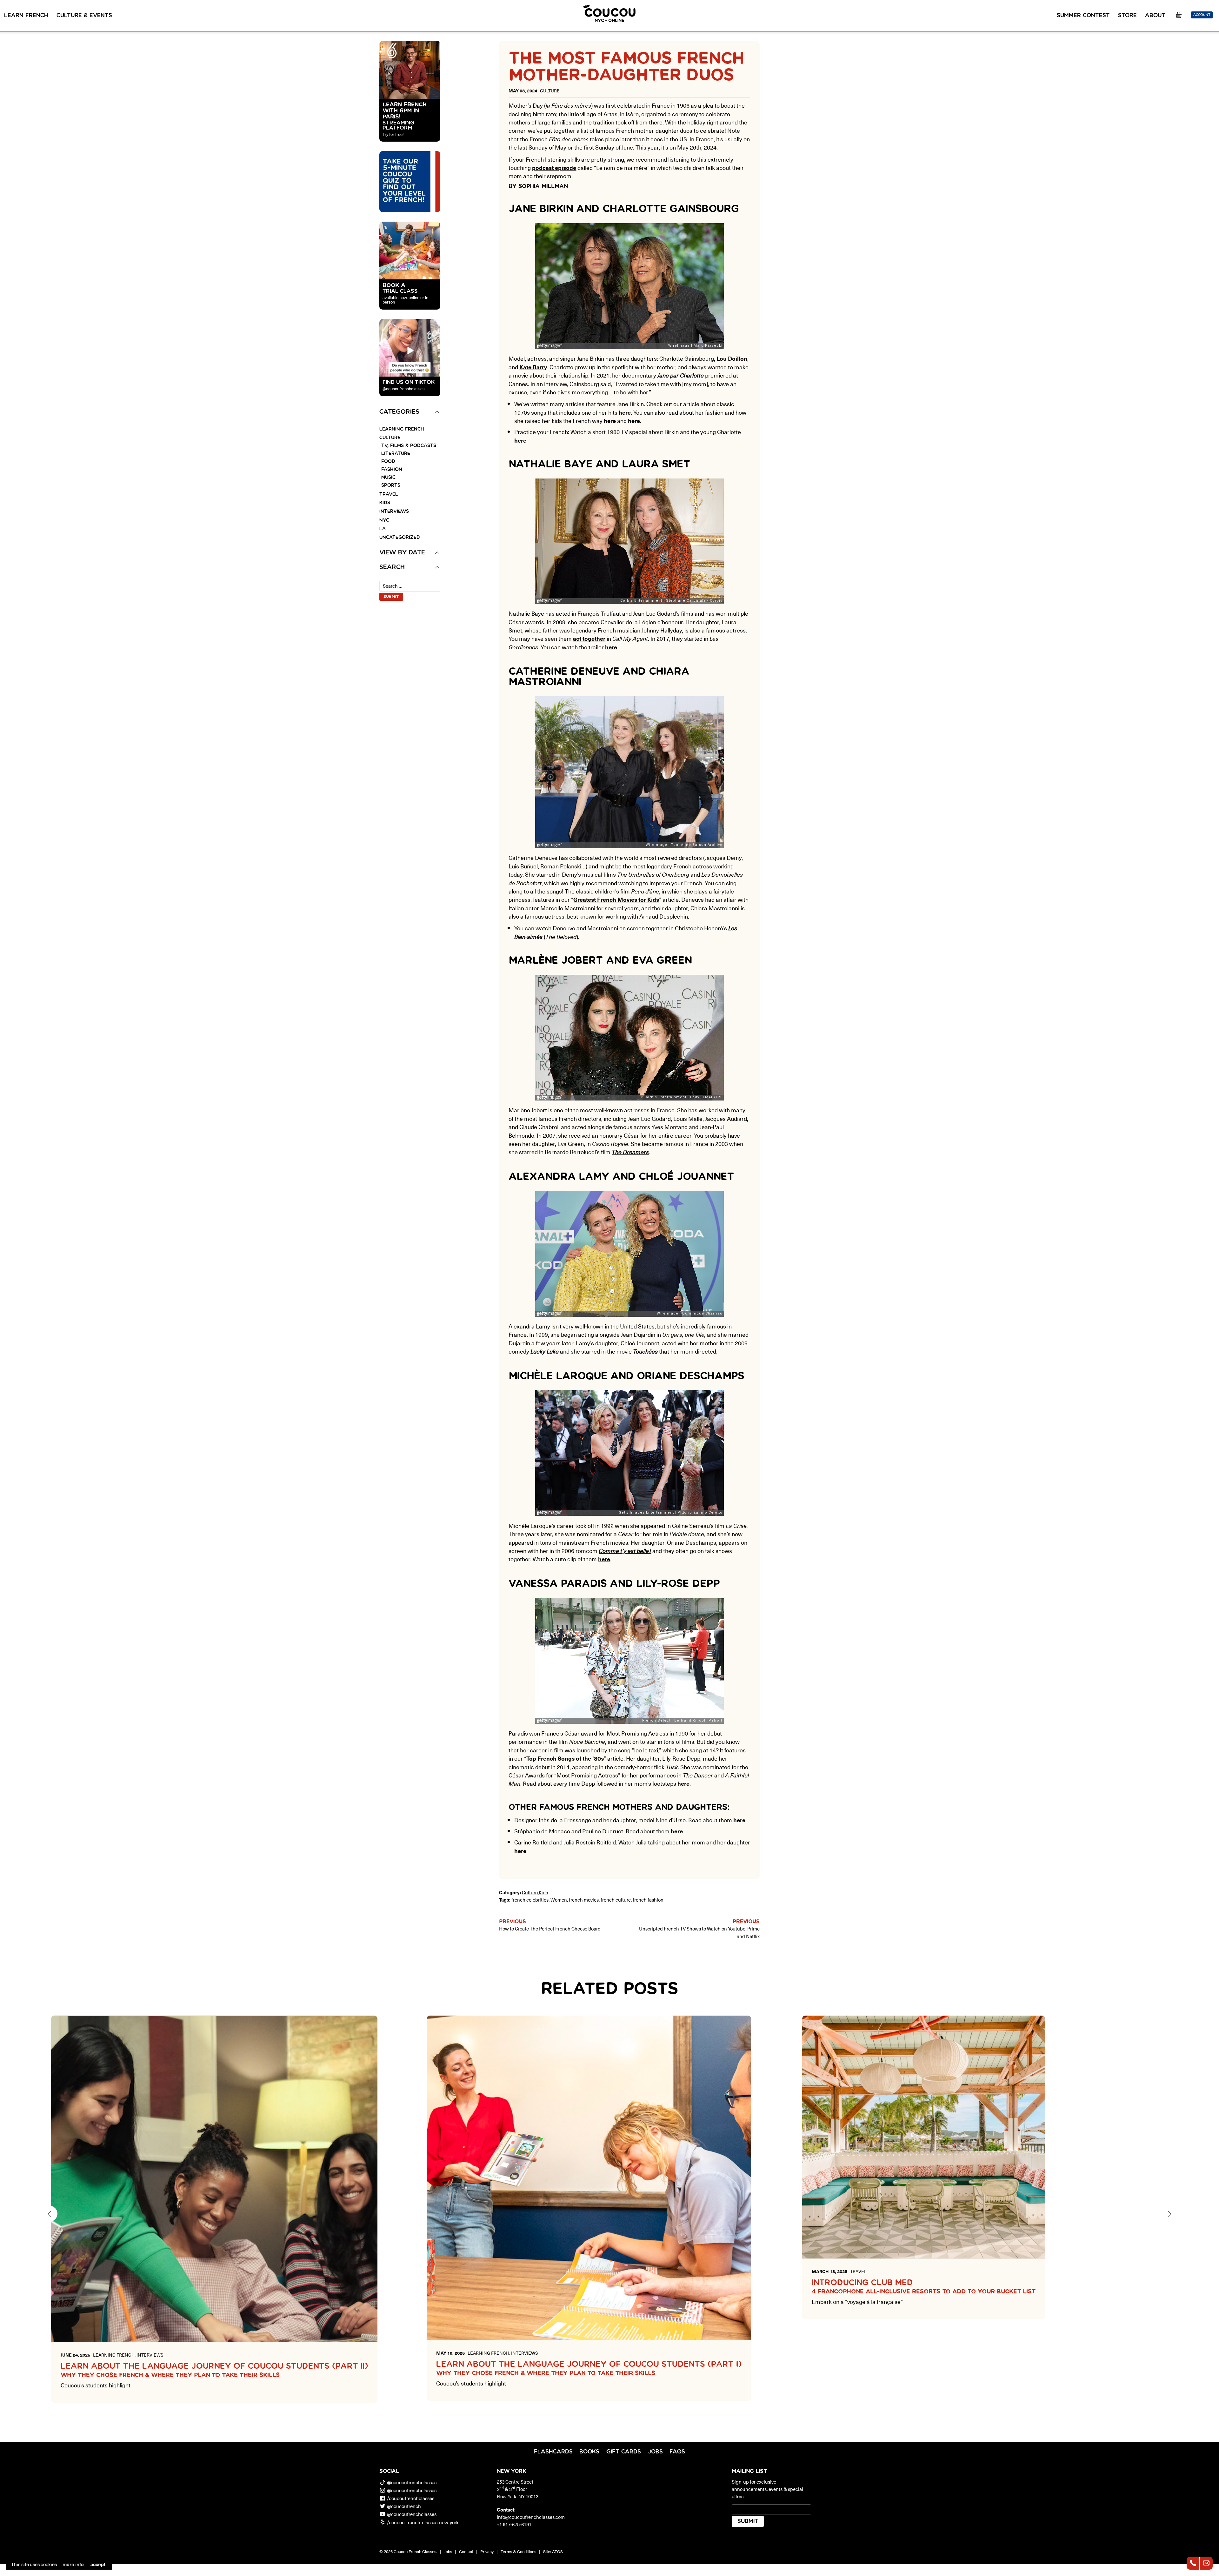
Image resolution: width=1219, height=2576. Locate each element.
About (1155, 16)
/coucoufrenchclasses (411, 2498)
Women (559, 1900)
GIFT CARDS (624, 2452)
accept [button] (98, 2564)
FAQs (677, 2452)
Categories (399, 412)
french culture (616, 1900)
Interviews (394, 511)
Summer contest (1083, 16)
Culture (390, 438)
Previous (50, 2214)
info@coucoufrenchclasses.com (531, 2517)
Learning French (402, 429)
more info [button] (73, 2564)
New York (511, 2471)
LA (383, 529)
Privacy (487, 2551)
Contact (466, 2551)
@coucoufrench (404, 2506)
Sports (391, 485)
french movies (584, 1900)
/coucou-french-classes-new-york (423, 2522)
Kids (385, 503)
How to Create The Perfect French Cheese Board (550, 1928)
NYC (384, 520)
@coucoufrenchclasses (412, 2482)
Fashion (392, 469)
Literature (396, 454)
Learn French (26, 16)
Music (388, 477)
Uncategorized (400, 537)
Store (1127, 16)
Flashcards (553, 2452)
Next (1169, 2214)
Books (589, 2452)
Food (388, 462)
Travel (389, 494)
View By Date (402, 553)
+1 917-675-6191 (514, 2524)
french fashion (648, 1900)
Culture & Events (84, 16)
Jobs (655, 2452)
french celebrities (530, 1900)
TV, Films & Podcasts (409, 446)
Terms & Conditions (518, 2551)
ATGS (557, 2551)
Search (392, 567)
